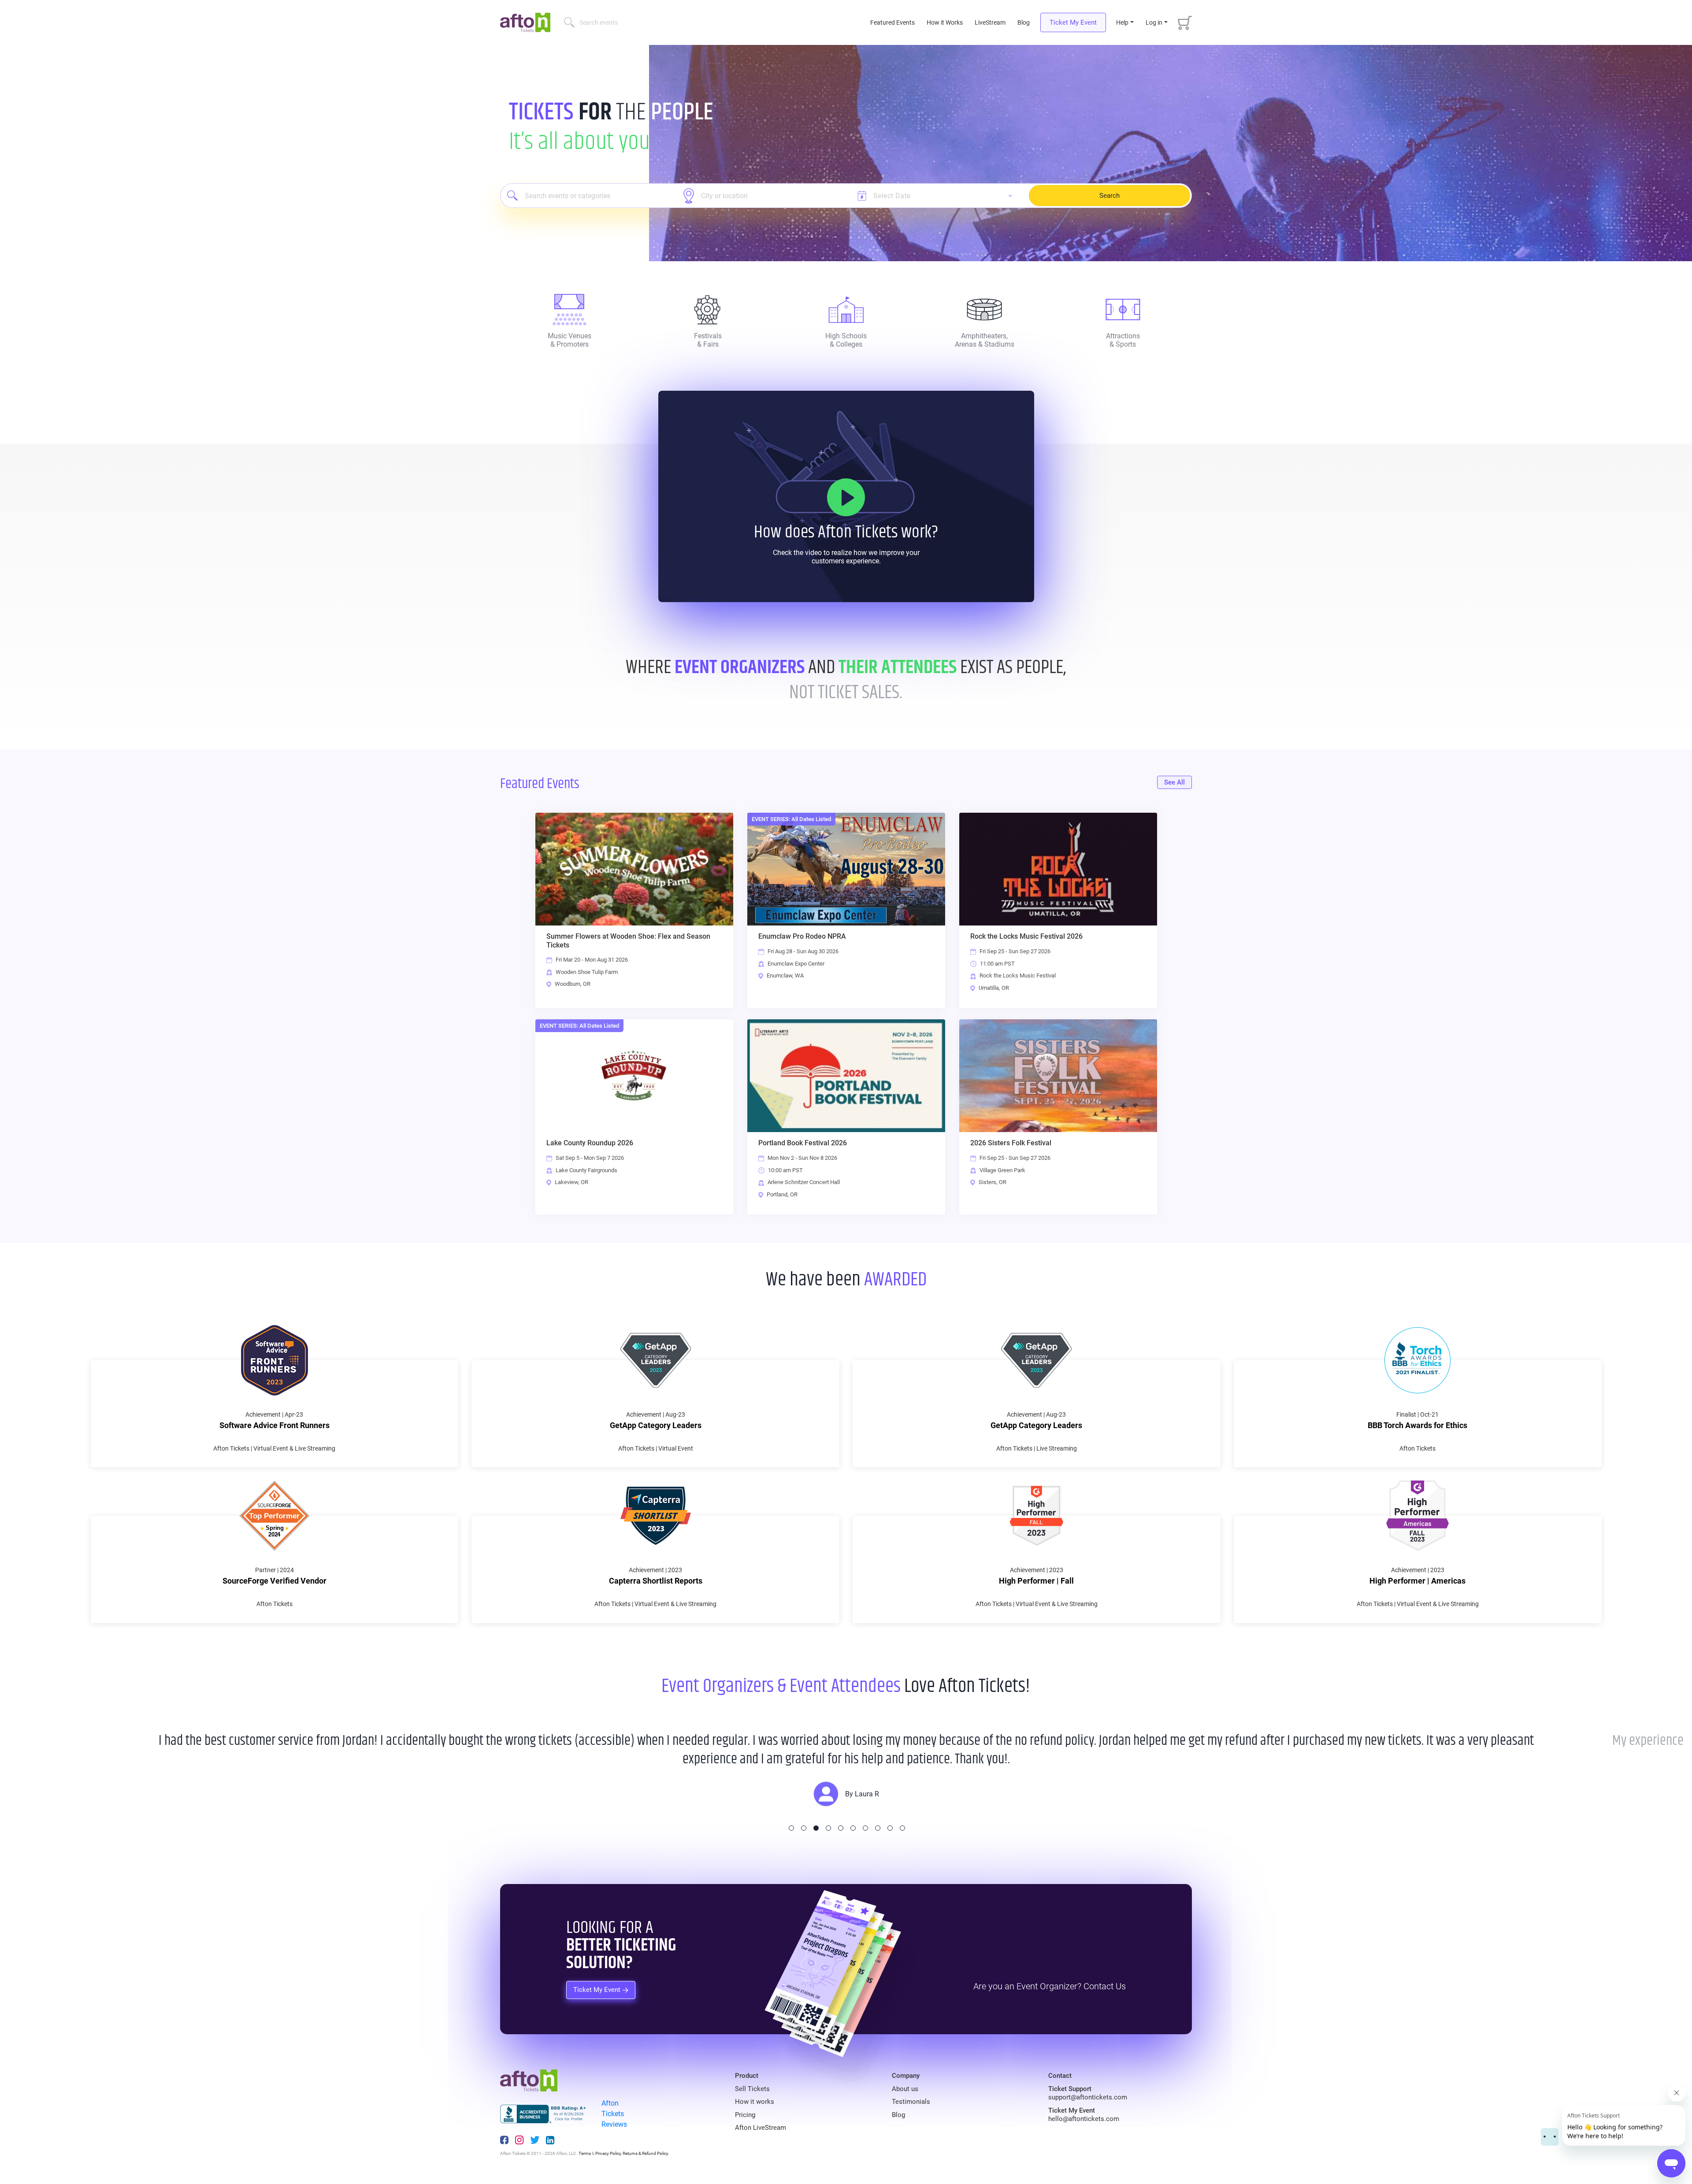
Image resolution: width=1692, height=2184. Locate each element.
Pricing (745, 2115)
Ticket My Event (1073, 22)
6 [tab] (853, 1828)
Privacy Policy (608, 2153)
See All (1174, 782)
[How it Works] (846, 497)
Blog (1024, 22)
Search (1109, 196)
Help (1122, 22)
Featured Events (893, 22)
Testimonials (911, 2102)
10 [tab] (902, 1828)
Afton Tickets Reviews (614, 2114)
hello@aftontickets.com (1084, 2119)
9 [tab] (890, 1828)
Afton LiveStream (761, 2128)
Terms (585, 2153)
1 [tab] (791, 1828)
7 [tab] (865, 1828)
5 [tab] (841, 1828)
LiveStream (990, 22)
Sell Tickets (752, 2089)
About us (905, 2089)
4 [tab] (828, 1828)
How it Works (945, 22)
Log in (1154, 22)
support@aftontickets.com (1088, 2097)
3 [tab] (816, 1828)
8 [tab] (878, 1828)
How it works (755, 2102)
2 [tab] (804, 1828)
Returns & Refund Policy (645, 2153)
